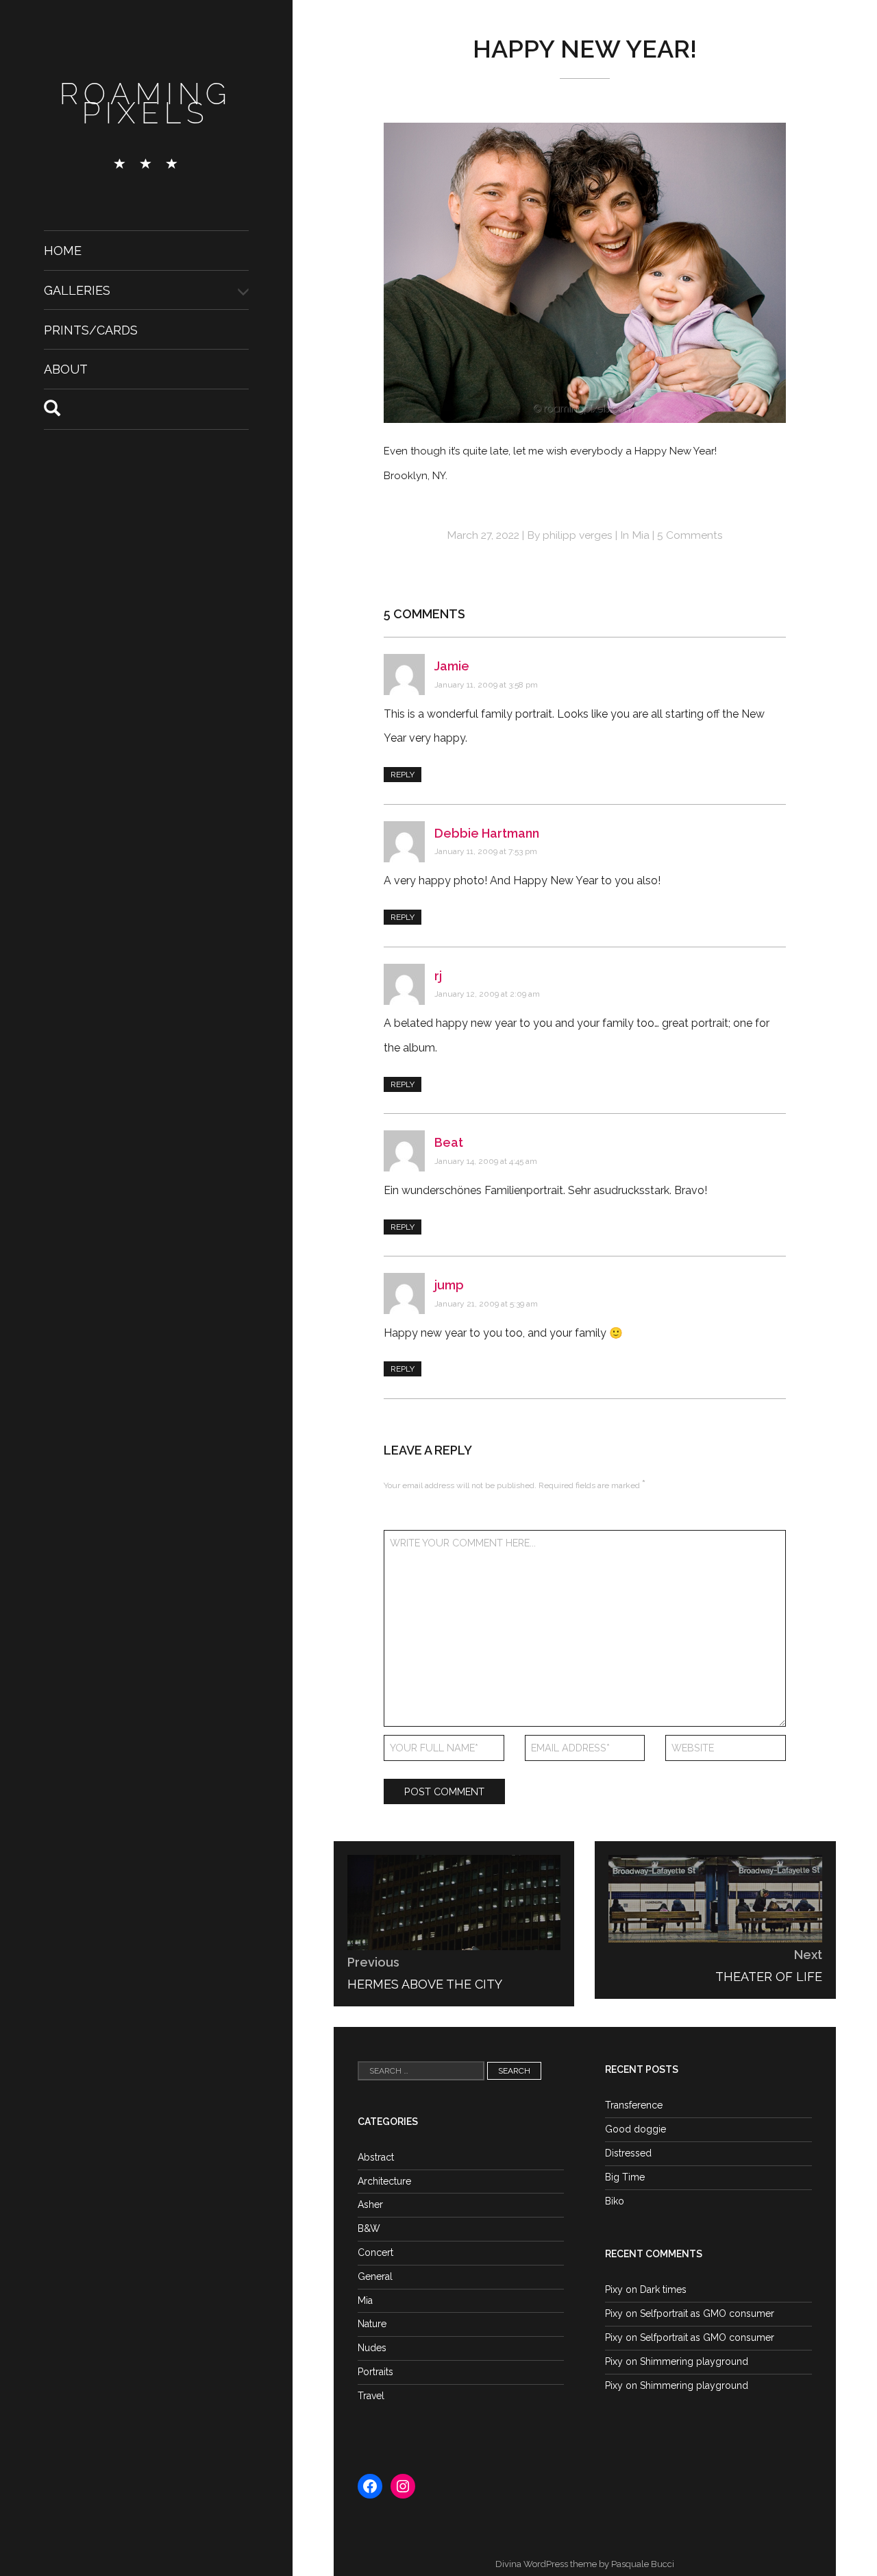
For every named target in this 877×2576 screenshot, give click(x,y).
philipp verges (578, 535)
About (66, 369)
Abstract (376, 2157)
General (375, 2276)
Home (63, 251)
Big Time (625, 2177)
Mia (641, 535)
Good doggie (635, 2129)
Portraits (375, 2372)
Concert (375, 2252)
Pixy (614, 2289)
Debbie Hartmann (487, 833)
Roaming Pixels (146, 104)
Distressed (628, 2153)
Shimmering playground (694, 2361)
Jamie (452, 666)
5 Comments (690, 535)
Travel (371, 2396)
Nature (372, 2324)
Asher (370, 2204)
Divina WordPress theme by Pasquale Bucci (585, 2564)
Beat (449, 1142)
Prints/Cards (91, 329)
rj (438, 976)
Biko (615, 2201)
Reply (403, 775)
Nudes (372, 2348)
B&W (369, 2228)
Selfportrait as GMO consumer (707, 2313)
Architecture (384, 2181)
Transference (634, 2105)
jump (449, 1285)
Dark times (663, 2289)
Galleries (77, 290)
